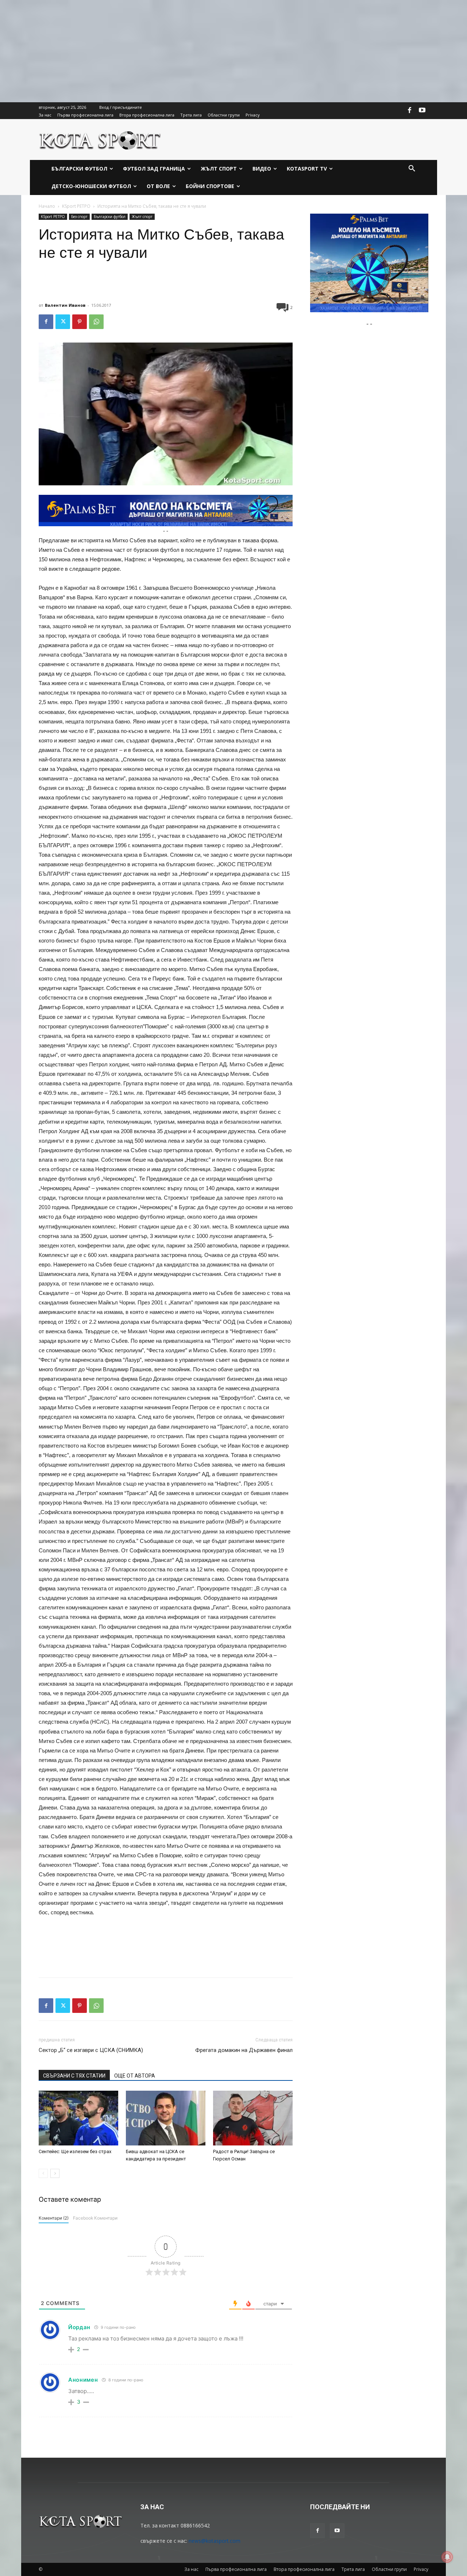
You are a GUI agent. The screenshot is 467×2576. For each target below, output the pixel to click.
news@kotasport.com (215, 2541)
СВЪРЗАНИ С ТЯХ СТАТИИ (74, 2076)
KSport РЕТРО (76, 206)
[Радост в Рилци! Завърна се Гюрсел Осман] (253, 2118)
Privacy (421, 2569)
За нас (191, 2569)
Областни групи (389, 2569)
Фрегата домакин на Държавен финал (244, 2050)
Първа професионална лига (236, 2569)
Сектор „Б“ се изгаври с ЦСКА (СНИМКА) (91, 2050)
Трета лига (353, 2569)
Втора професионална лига (304, 2569)
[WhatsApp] (96, 322)
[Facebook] (410, 111)
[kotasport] (100, 139)
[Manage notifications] (447, 2557)
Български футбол (110, 217)
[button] (412, 169)
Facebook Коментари (95, 2218)
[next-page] (55, 2173)
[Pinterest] (80, 322)
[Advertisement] (219, 51)
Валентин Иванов (65, 305)
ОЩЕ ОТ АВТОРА (135, 2076)
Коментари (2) (54, 2218)
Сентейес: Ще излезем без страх (75, 2151)
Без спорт (79, 217)
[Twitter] (63, 322)
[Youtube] (422, 111)
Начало (47, 206)
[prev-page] (43, 2173)
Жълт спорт (142, 217)
